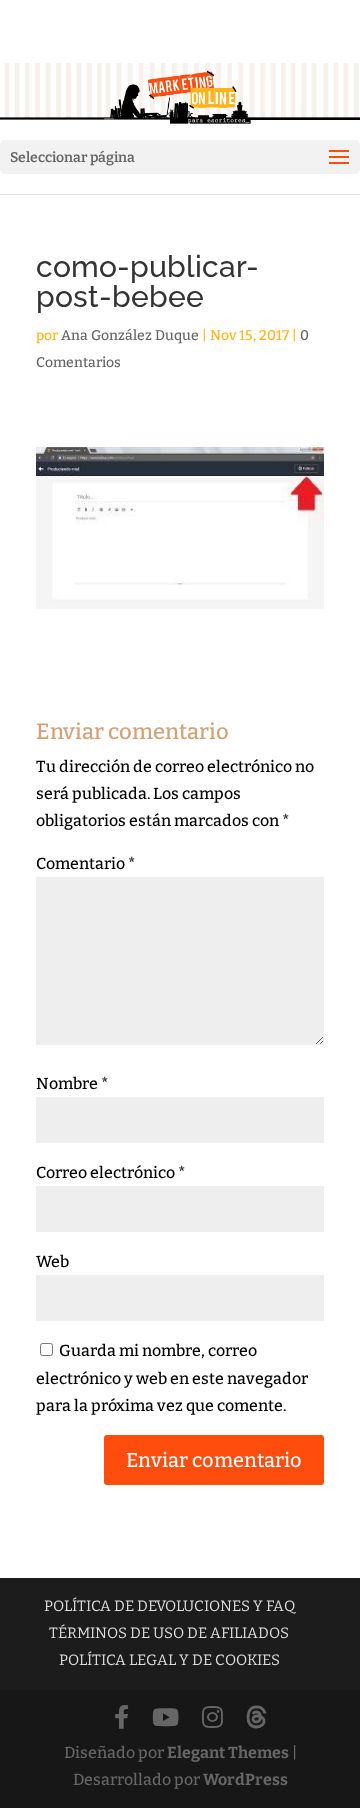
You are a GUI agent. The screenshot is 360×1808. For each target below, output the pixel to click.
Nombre (72, 1083)
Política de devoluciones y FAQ (169, 1606)
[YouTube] (165, 1718)
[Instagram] (212, 1718)
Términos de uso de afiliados (169, 1633)
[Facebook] (121, 1718)
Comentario (86, 863)
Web (52, 1261)
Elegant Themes (228, 1752)
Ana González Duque (130, 335)
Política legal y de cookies (169, 1660)
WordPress (245, 1779)
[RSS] (256, 1718)
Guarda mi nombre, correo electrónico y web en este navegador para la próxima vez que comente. (172, 1377)
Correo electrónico (111, 1172)
